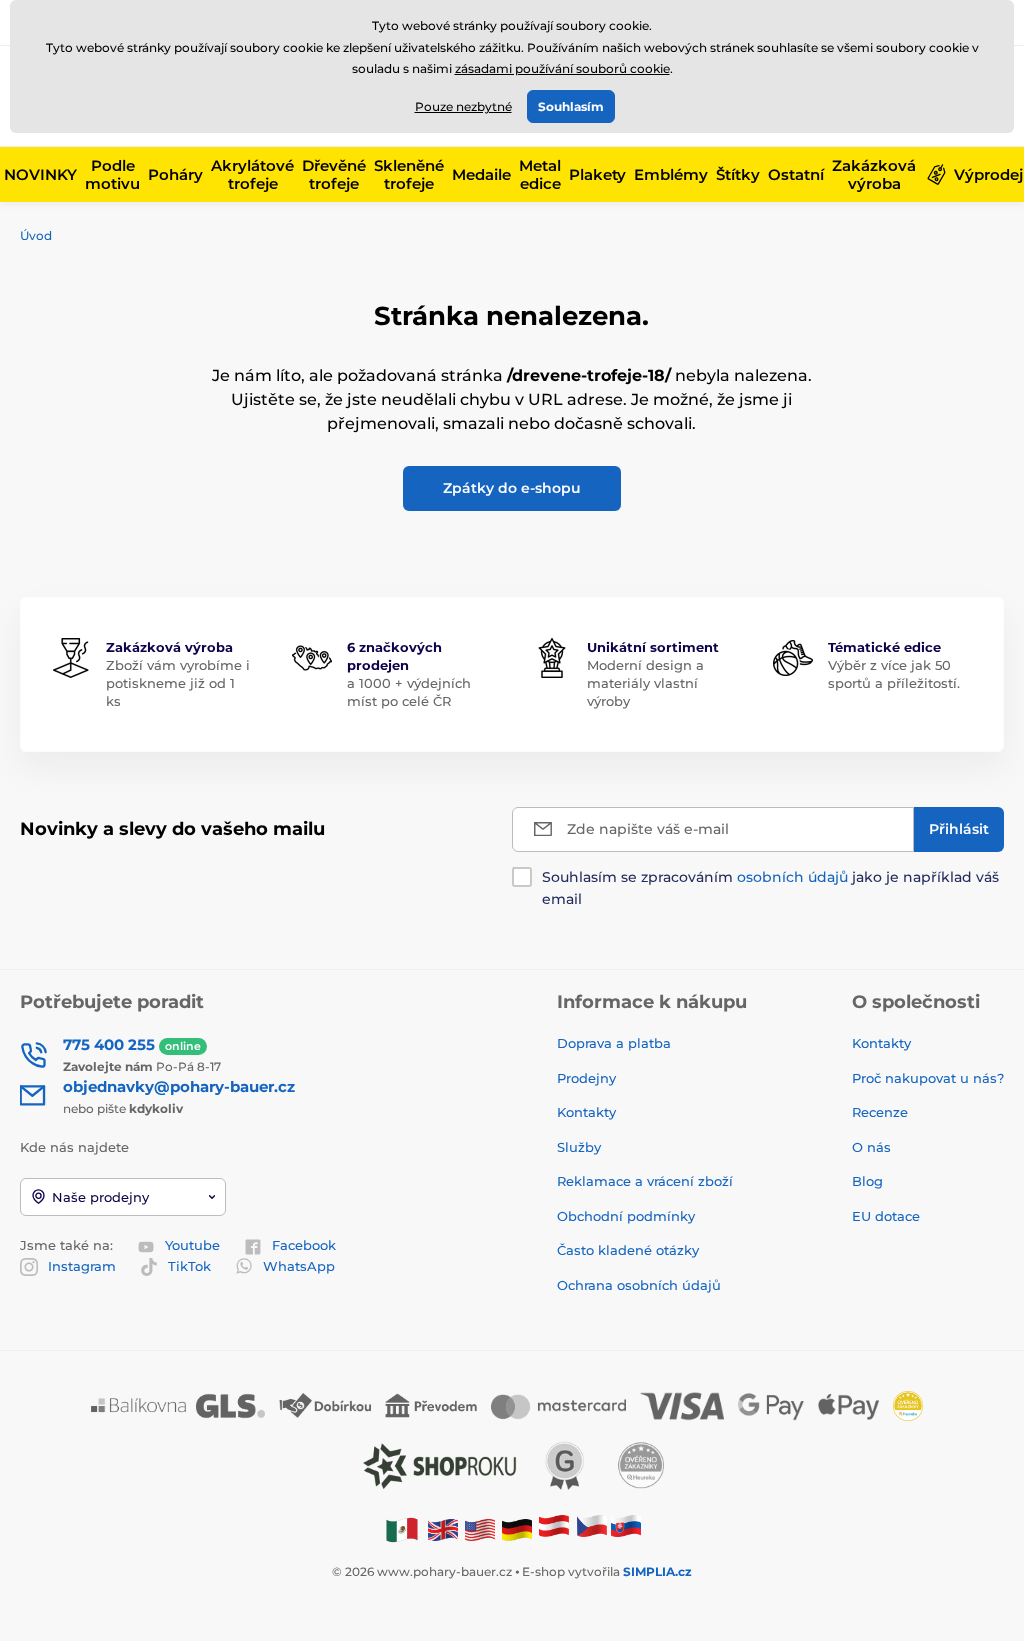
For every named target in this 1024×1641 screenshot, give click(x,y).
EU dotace (886, 1216)
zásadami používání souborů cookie (562, 68)
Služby (579, 1147)
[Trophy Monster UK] (443, 1529)
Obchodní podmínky (626, 1216)
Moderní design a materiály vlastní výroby (645, 683)
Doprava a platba (614, 1043)
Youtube (192, 1245)
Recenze (880, 1112)
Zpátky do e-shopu (512, 488)
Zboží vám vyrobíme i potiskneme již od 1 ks (178, 683)
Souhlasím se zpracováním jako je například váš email (770, 888)
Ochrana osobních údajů (639, 1285)
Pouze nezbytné (463, 106)
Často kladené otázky (628, 1250)
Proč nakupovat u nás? (928, 1078)
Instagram (82, 1266)
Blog (867, 1181)
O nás (871, 1147)
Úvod (36, 235)
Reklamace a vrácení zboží (647, 1181)
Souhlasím (571, 106)
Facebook (304, 1245)
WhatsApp (299, 1266)
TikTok (189, 1266)
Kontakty (586, 1112)
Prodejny (586, 1078)
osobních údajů (792, 877)
